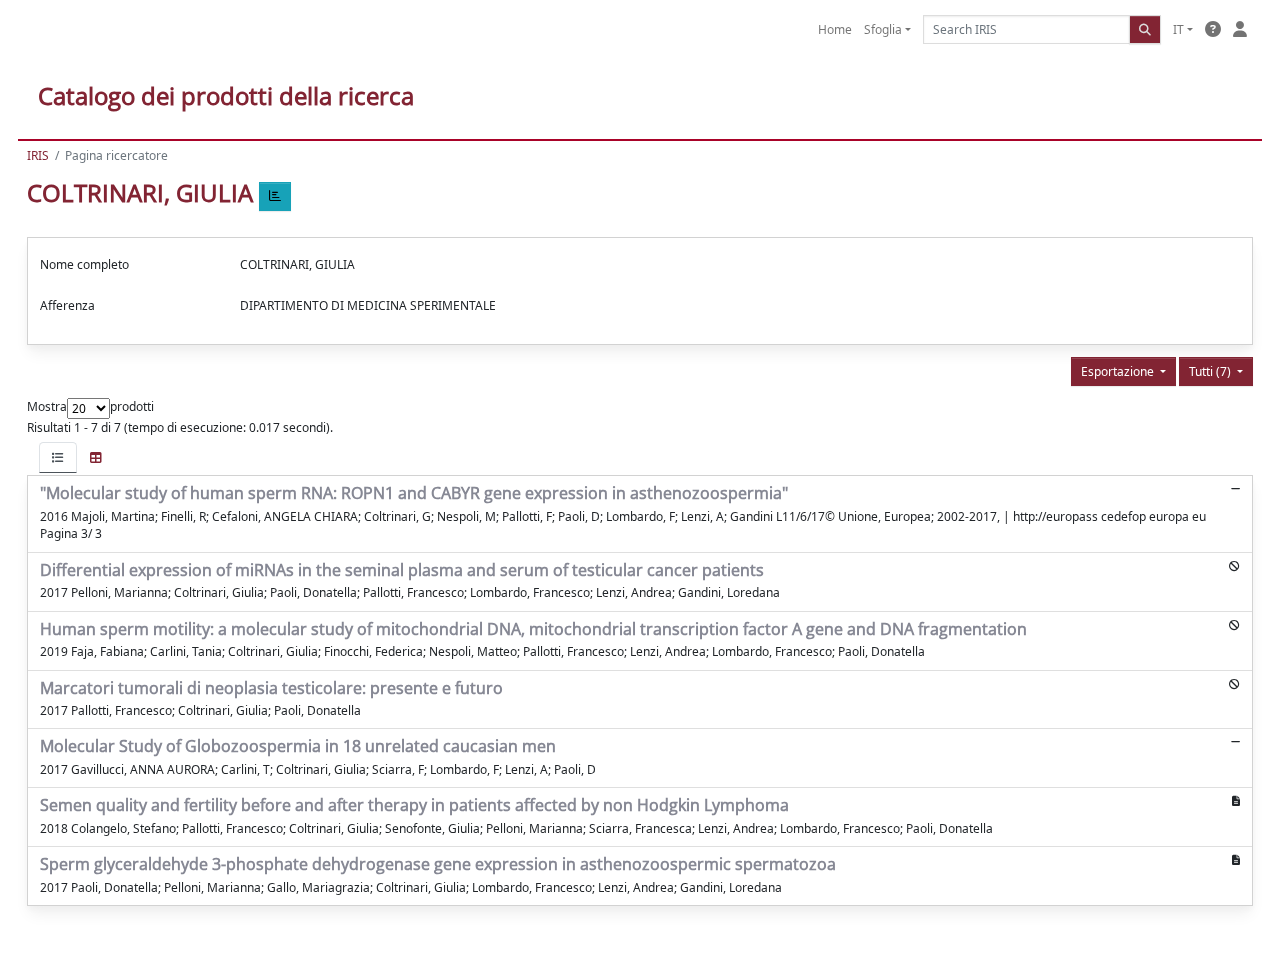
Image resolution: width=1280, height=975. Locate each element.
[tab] (58, 457)
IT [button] (1178, 29)
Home (835, 29)
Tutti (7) (1211, 371)
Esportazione (1119, 371)
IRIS (38, 155)
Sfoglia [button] (883, 29)
